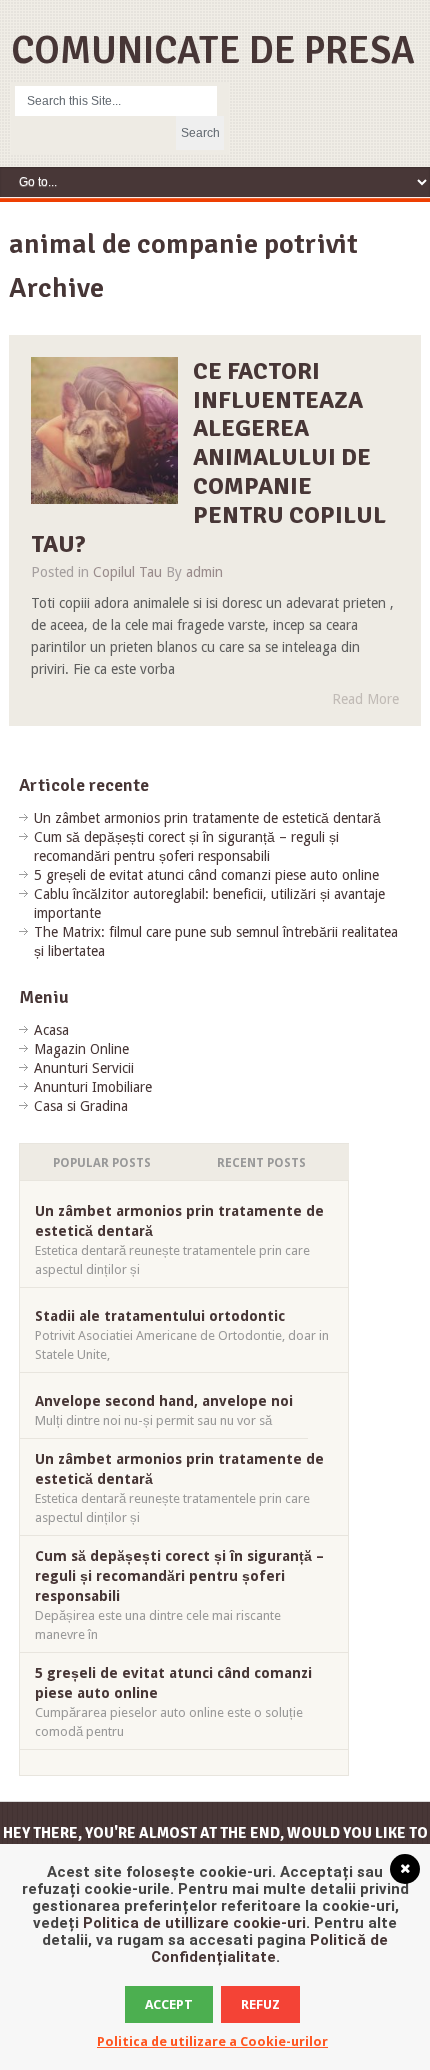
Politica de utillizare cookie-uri (194, 1923)
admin (204, 572)
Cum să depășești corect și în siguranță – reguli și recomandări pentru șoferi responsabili (179, 1576)
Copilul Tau (127, 572)
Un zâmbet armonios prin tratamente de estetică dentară (207, 818)
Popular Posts (102, 1163)
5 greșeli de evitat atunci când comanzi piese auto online (206, 875)
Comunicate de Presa (213, 50)
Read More (365, 699)
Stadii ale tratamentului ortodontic (160, 1316)
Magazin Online (81, 1049)
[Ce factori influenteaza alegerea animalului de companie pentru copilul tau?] (105, 431)
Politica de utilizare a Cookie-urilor (212, 2041)
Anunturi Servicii (84, 1068)
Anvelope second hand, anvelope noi (164, 1401)
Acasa (51, 1030)
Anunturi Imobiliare (93, 1087)
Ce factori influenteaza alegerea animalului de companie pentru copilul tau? (209, 457)
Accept (169, 2004)
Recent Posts (261, 1163)
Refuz (260, 2004)
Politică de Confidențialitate (270, 1948)
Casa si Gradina (81, 1106)
